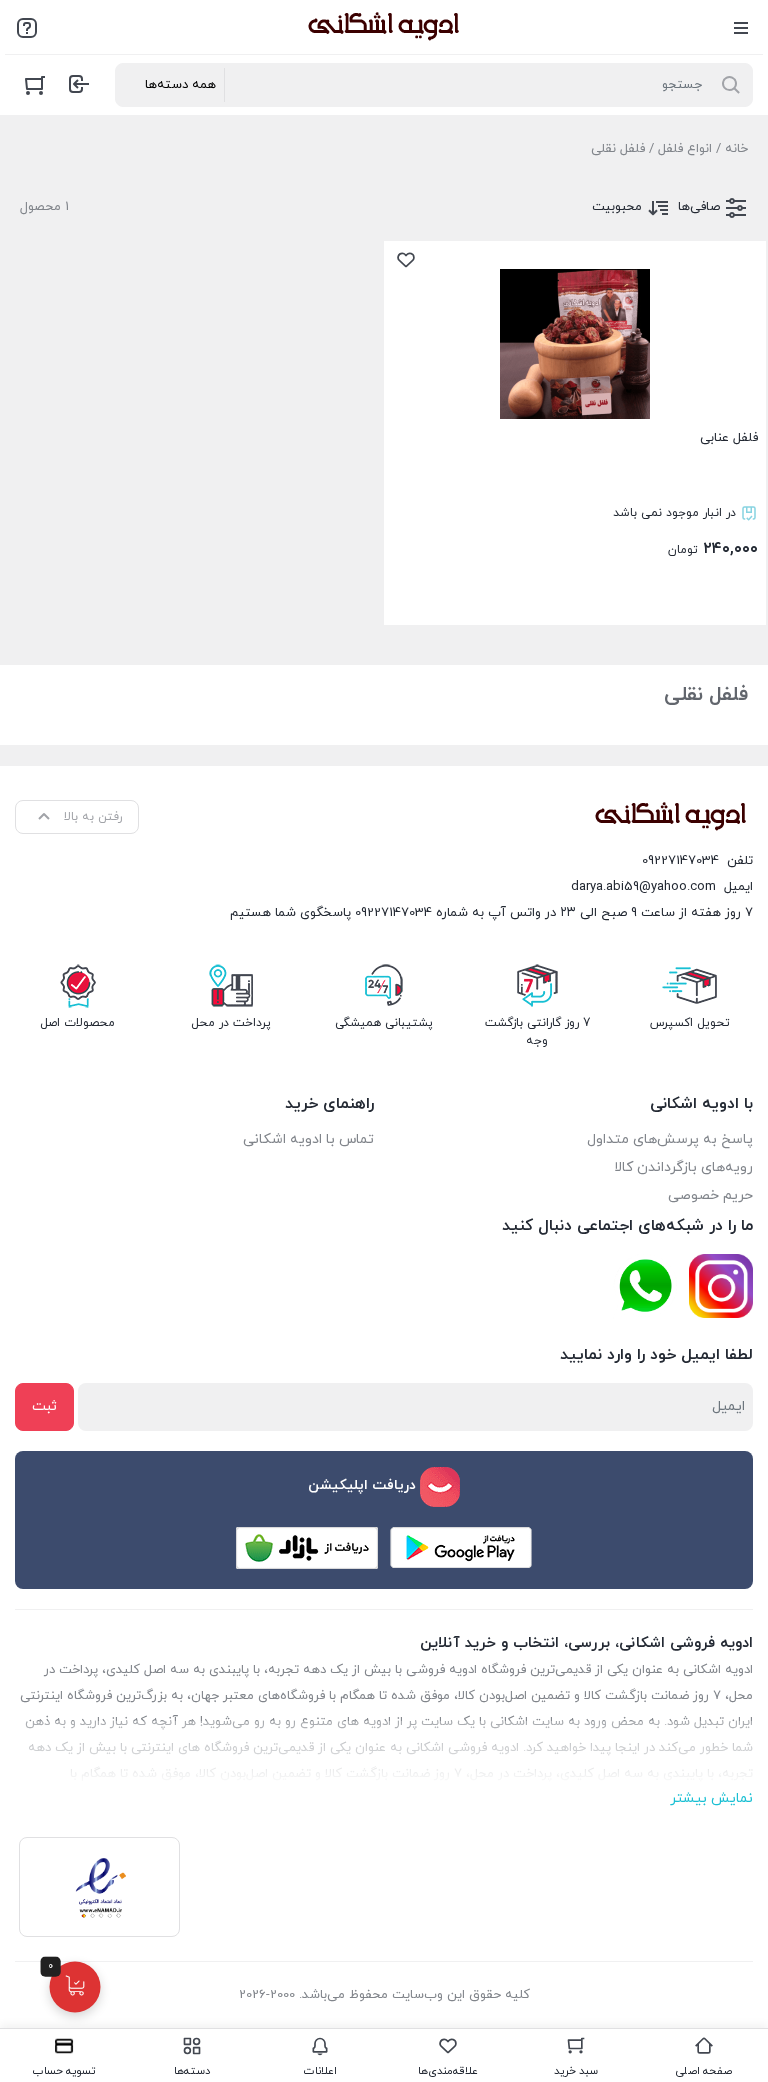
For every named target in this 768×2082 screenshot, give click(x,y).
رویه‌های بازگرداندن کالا (683, 1167)
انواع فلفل (685, 149)
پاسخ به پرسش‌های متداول (670, 1139)
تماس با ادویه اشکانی (308, 1139)
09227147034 (680, 861)
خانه (736, 149)
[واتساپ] (645, 1286)
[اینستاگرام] (721, 1286)
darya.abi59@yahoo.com (643, 887)
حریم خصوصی (710, 1195)
